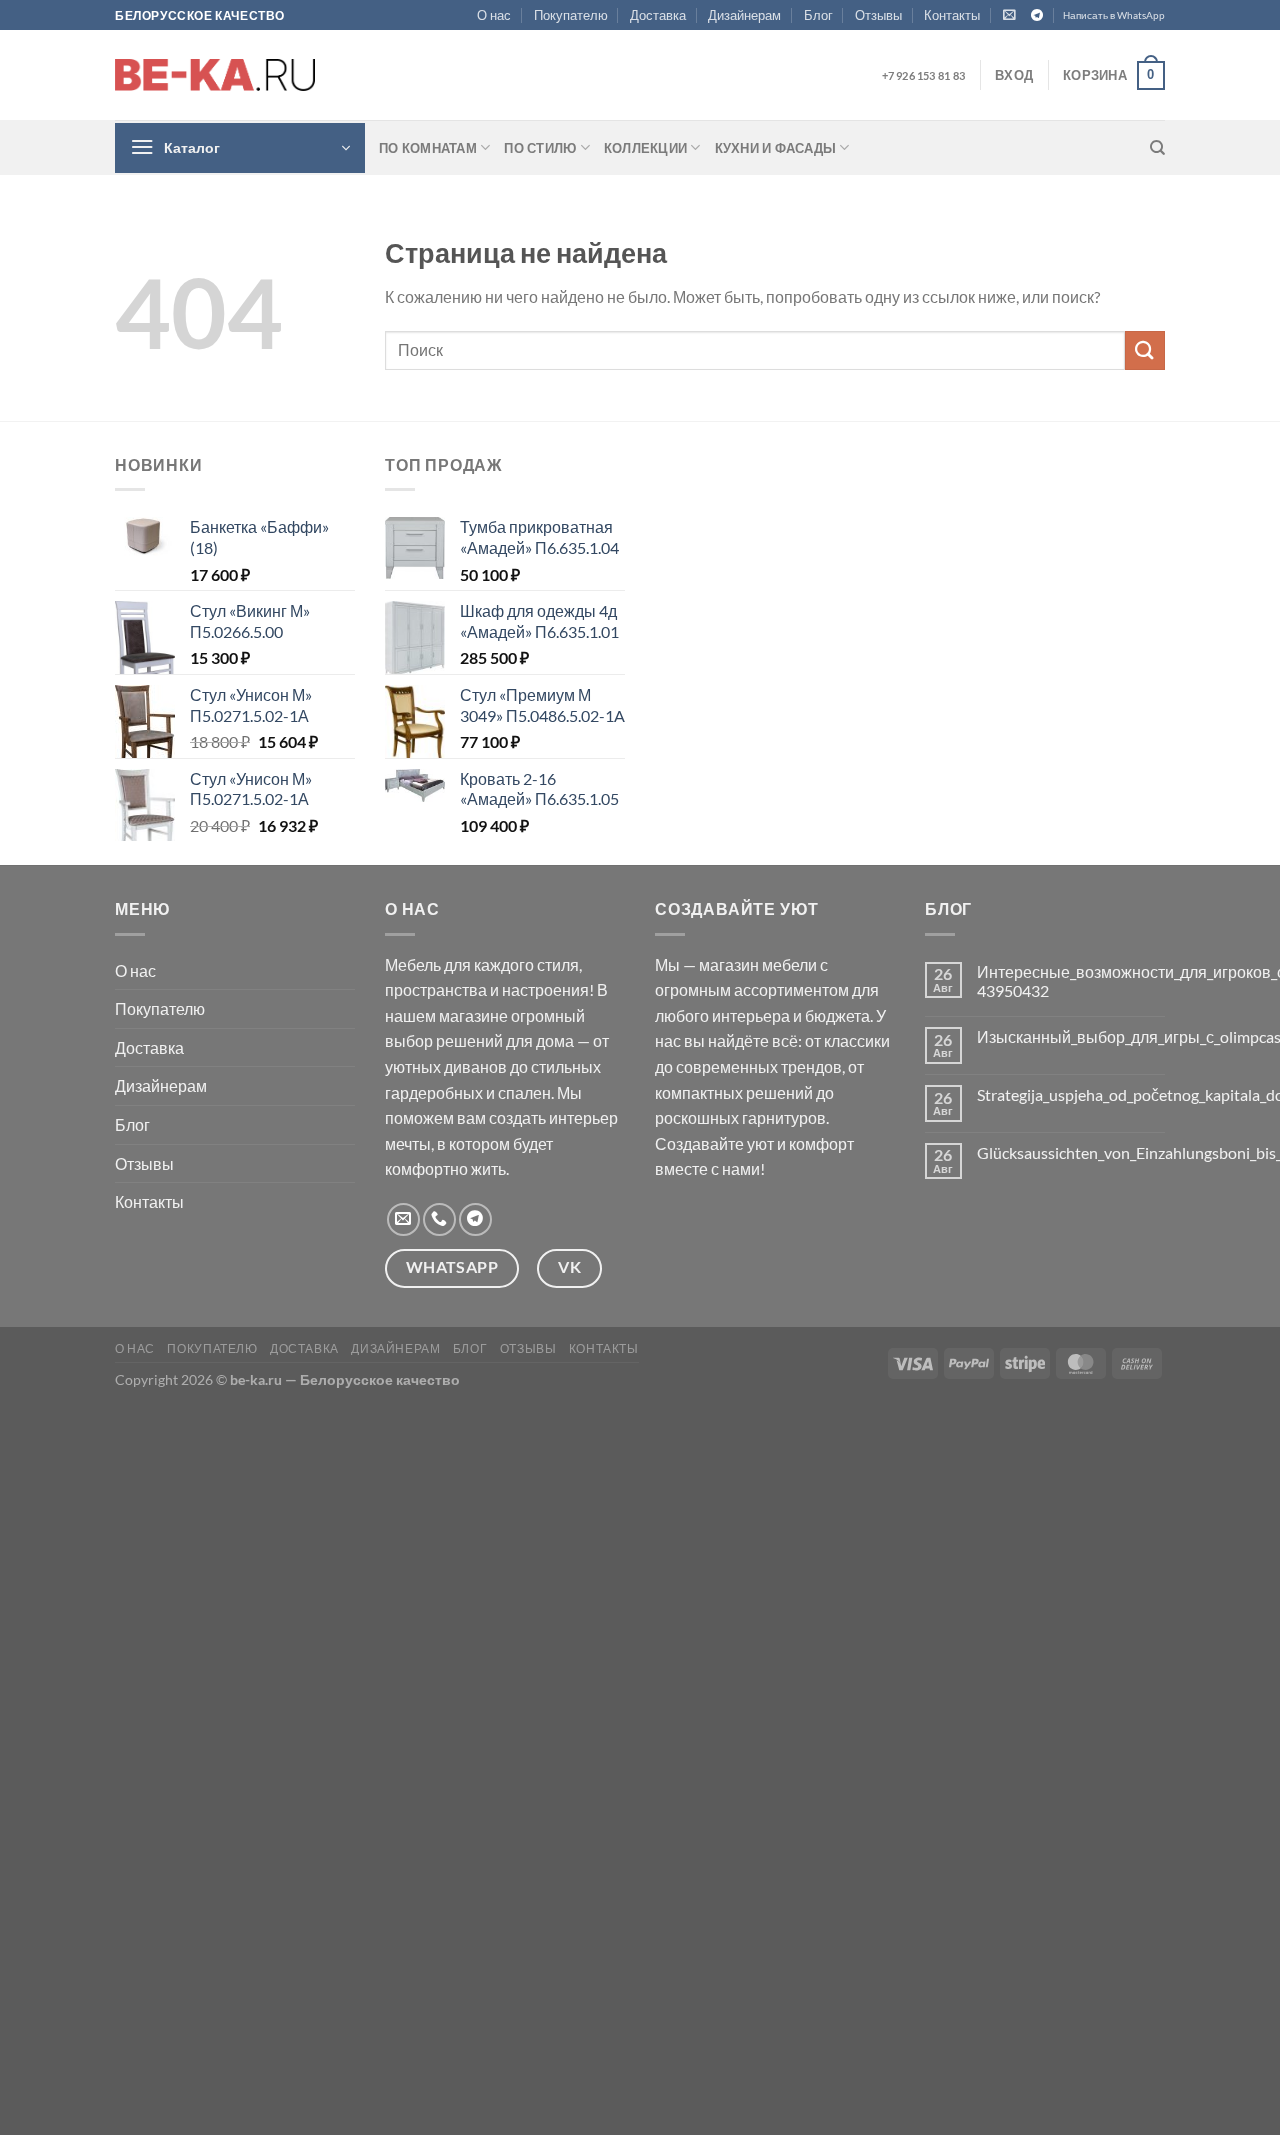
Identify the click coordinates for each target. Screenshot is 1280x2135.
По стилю (540, 148)
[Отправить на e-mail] (403, 1219)
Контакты (952, 15)
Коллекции (645, 148)
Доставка (658, 15)
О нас (494, 15)
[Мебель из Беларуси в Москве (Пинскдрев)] (215, 75)
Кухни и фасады (776, 148)
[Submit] (1145, 350)
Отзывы (878, 15)
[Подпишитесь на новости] (1009, 14)
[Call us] (439, 1219)
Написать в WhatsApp (1114, 15)
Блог (818, 15)
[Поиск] (1157, 148)
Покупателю (571, 15)
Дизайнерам (744, 15)
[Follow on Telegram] (1037, 16)
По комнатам (428, 148)
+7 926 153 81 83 (923, 75)
